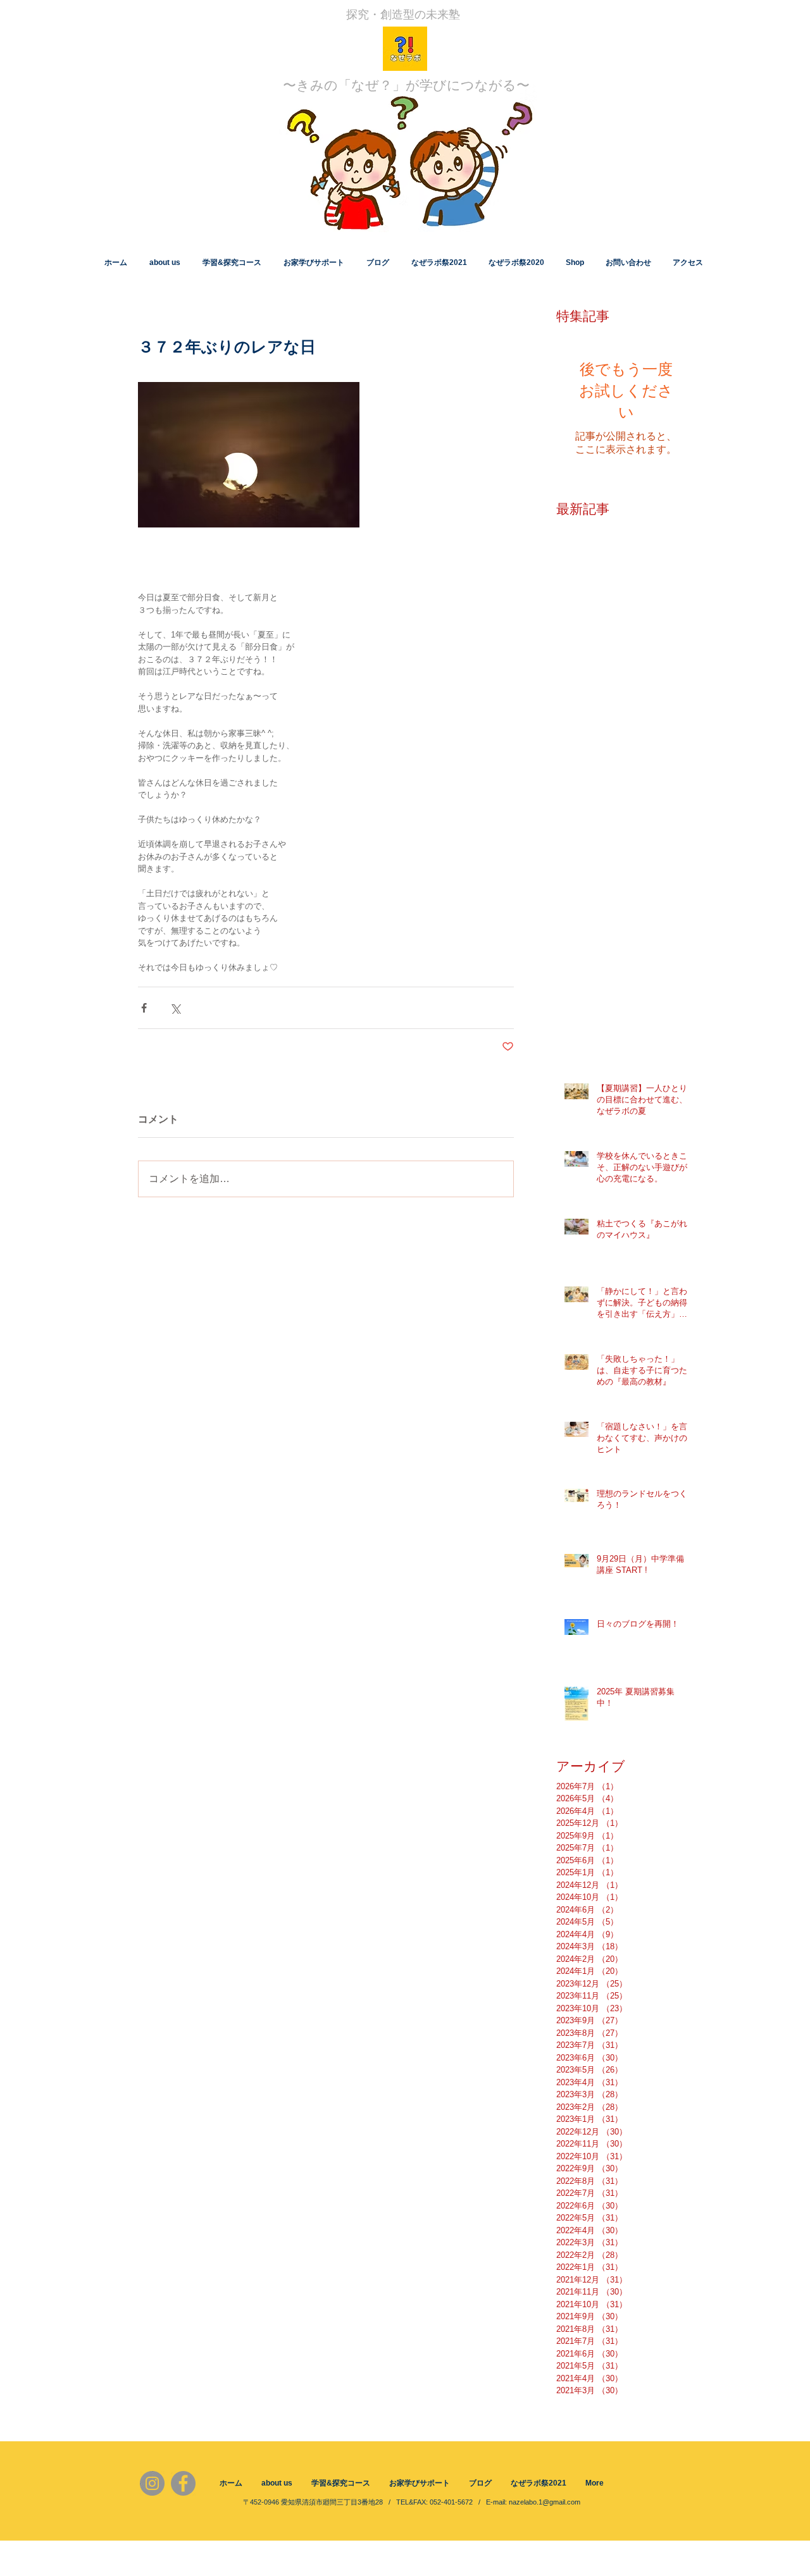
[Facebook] (183, 2483)
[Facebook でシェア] (144, 1008)
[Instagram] (152, 2483)
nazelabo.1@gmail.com (545, 2502)
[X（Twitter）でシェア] (175, 1008)
